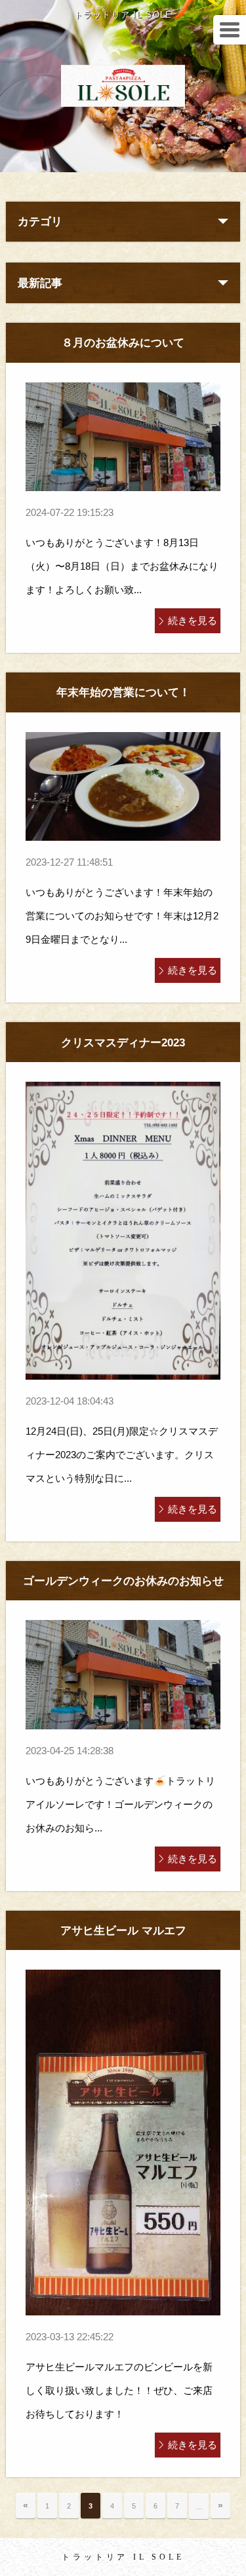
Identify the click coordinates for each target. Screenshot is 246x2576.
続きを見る (193, 620)
